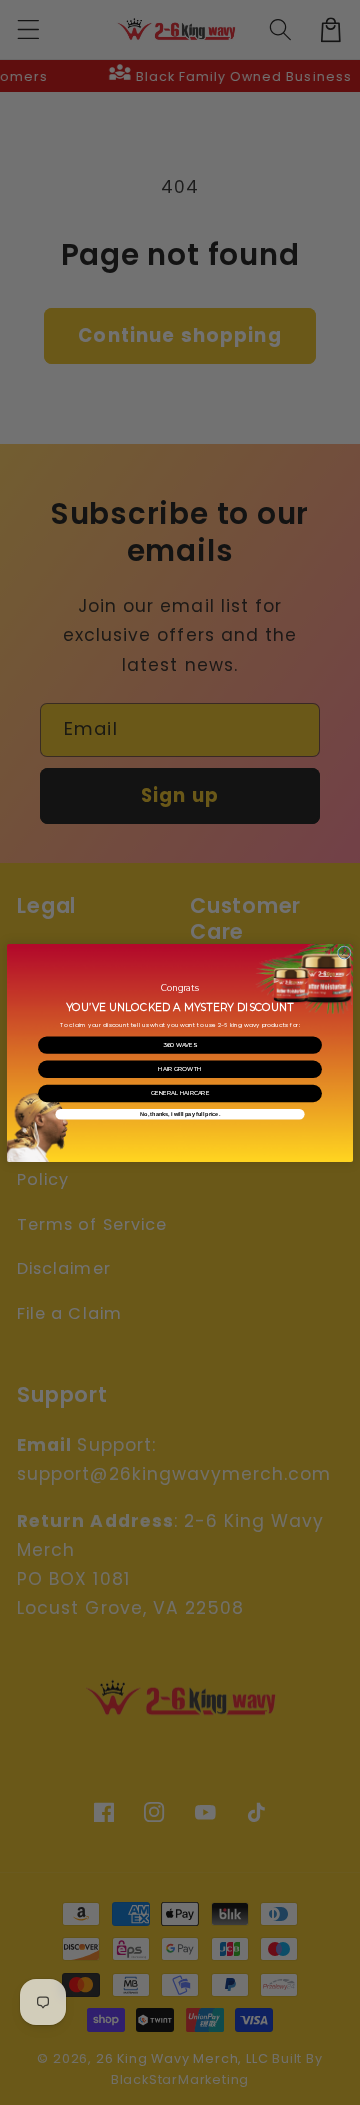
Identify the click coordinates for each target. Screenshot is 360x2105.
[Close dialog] (344, 952)
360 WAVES (180, 1044)
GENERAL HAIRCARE (180, 1093)
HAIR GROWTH (180, 1068)
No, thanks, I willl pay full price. (180, 1114)
